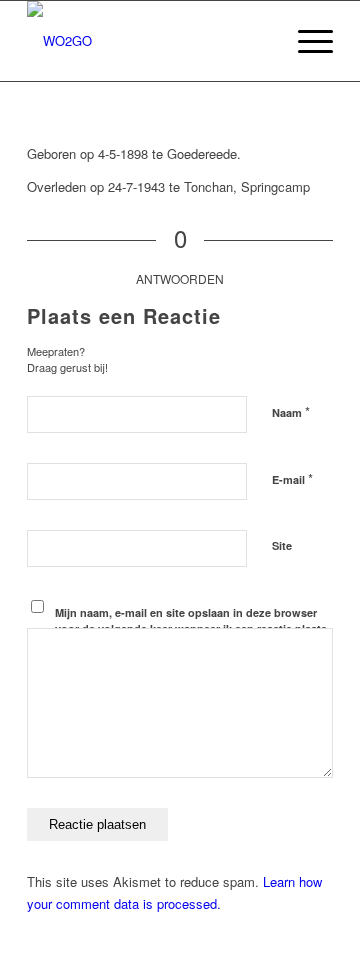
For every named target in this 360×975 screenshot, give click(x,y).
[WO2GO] (149, 41)
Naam (291, 411)
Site (282, 545)
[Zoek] (258, 41)
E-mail (292, 478)
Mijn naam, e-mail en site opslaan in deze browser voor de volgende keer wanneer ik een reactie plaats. (192, 621)
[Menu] (305, 41)
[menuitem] (258, 41)
